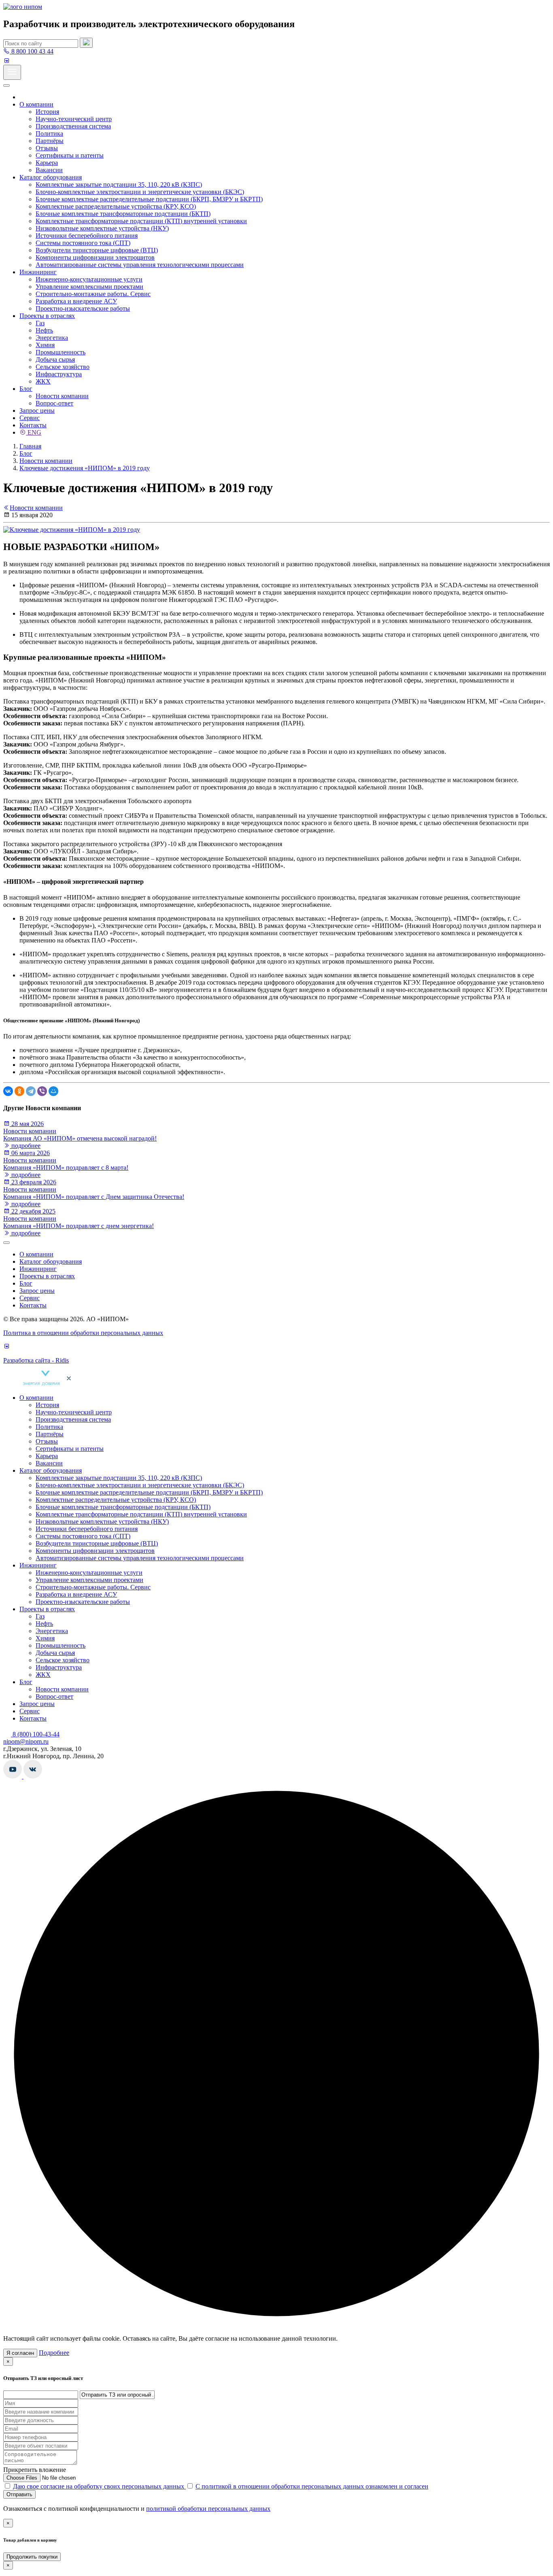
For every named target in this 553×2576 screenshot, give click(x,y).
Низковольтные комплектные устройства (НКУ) (102, 228)
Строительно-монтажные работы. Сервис (93, 294)
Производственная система (73, 126)
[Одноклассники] (19, 1091)
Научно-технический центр (74, 119)
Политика (49, 133)
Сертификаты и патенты (70, 155)
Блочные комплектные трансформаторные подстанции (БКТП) (123, 214)
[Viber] (42, 1091)
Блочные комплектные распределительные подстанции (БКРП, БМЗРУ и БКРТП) (149, 199)
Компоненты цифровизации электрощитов (95, 257)
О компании (36, 104)
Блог (26, 389)
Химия (45, 345)
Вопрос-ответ (54, 403)
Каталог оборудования (51, 177)
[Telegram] (31, 1091)
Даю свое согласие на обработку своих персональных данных (99, 2486)
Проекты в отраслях (47, 316)
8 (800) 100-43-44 (35, 1734)
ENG (34, 432)
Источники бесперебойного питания (87, 236)
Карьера (47, 163)
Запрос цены (37, 410)
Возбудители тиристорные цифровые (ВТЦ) (97, 250)
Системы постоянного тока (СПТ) (83, 243)
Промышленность (61, 352)
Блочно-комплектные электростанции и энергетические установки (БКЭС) (140, 192)
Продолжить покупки (32, 2557)
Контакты (33, 425)
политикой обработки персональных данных (208, 2509)
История (47, 112)
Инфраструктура (59, 374)
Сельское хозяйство (63, 367)
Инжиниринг (38, 272)
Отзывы (47, 148)
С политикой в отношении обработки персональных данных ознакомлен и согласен (312, 2486)
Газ (40, 323)
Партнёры (50, 141)
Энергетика (52, 338)
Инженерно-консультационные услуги (89, 279)
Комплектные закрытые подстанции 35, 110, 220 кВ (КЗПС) (119, 184)
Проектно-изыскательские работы (83, 308)
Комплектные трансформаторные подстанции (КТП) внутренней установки (141, 221)
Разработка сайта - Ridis (36, 1360)
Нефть (44, 330)
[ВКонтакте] (8, 1091)
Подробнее (54, 2353)
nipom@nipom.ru (26, 1741)
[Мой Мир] (53, 1091)
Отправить (19, 2494)
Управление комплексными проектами (89, 287)
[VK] (6, 61)
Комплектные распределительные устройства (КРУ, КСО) (116, 206)
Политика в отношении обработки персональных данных (83, 1333)
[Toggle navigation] (12, 72)
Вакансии (49, 170)
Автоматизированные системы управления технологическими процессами (140, 265)
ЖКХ (43, 381)
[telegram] (15, 61)
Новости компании (62, 396)
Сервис (30, 418)
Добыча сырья (55, 359)
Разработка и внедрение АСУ (76, 301)
